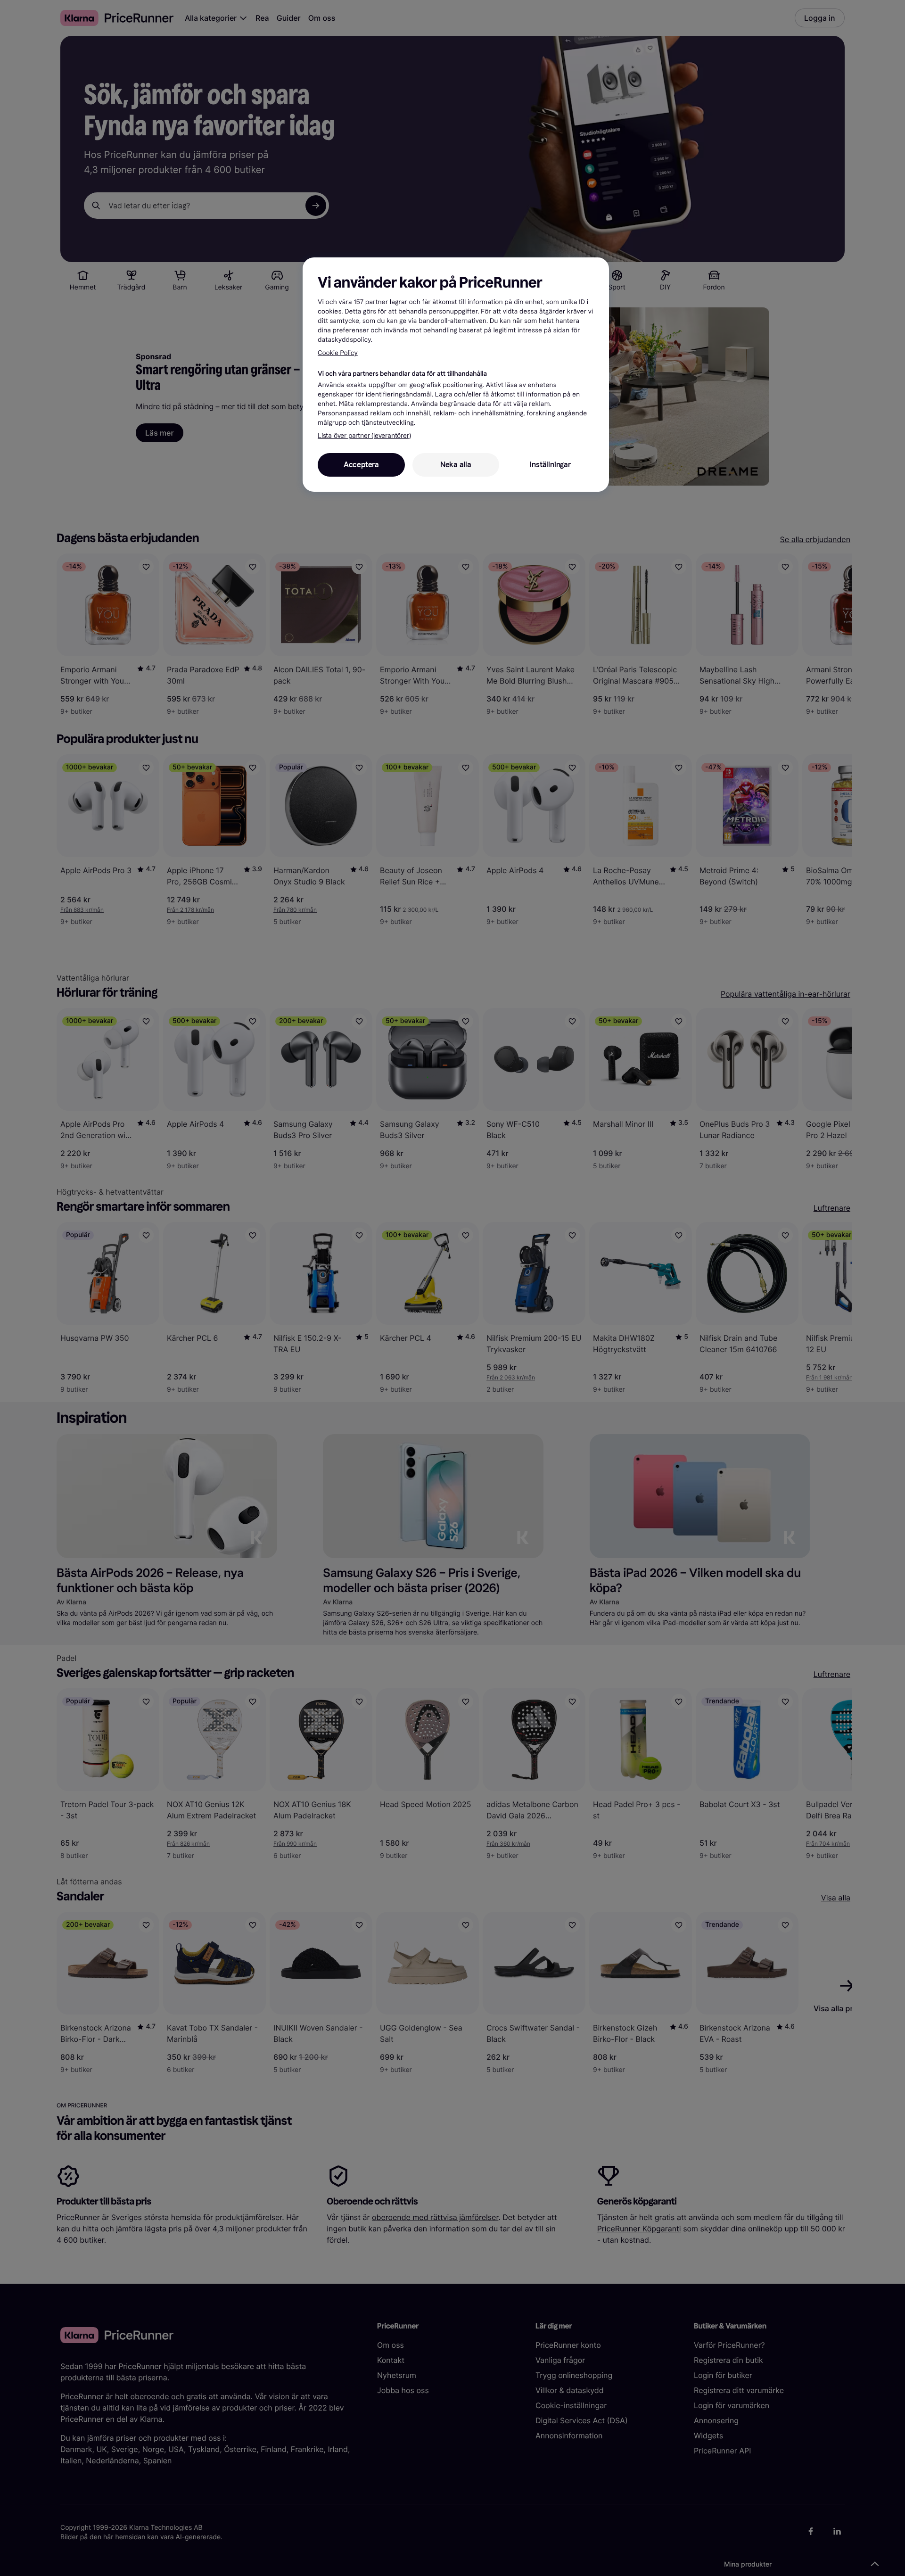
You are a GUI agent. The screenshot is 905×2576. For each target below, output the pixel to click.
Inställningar (550, 465)
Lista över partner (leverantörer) (364, 436)
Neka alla (456, 465)
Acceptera (361, 465)
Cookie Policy (338, 353)
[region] (456, 374)
